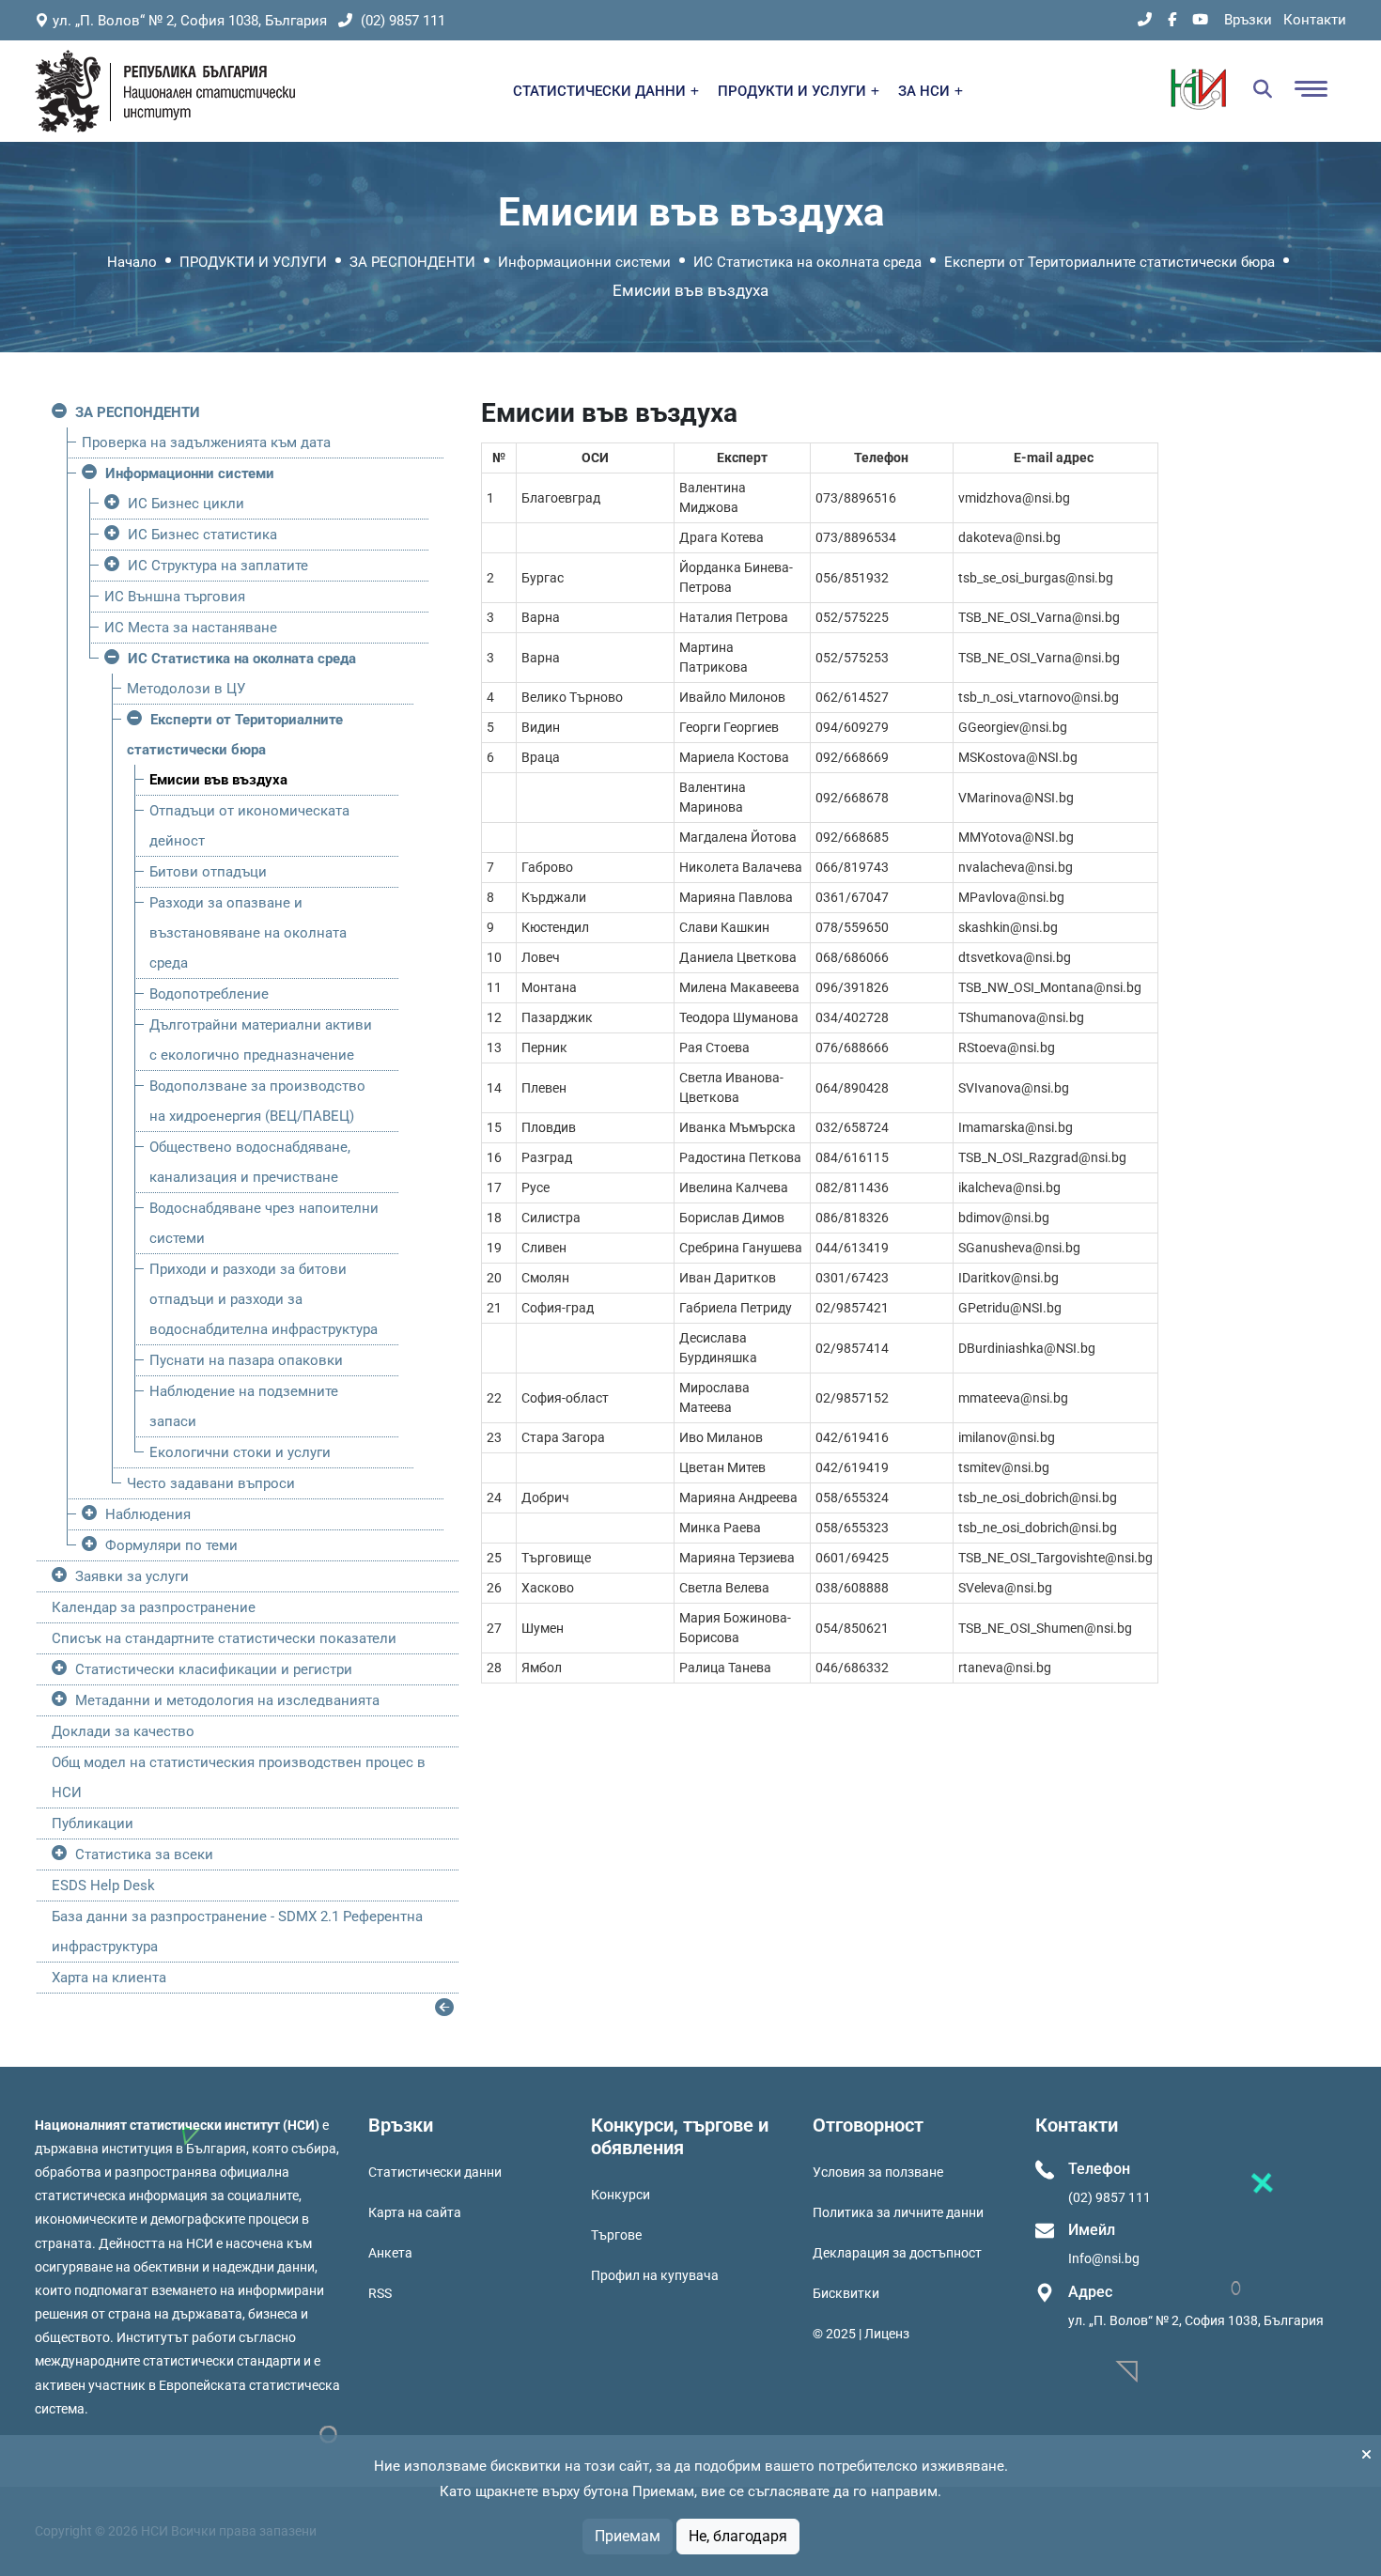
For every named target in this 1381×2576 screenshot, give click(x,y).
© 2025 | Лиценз (861, 2334)
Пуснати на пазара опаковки (246, 1360)
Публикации (93, 1823)
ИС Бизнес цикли (186, 504)
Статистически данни (435, 2172)
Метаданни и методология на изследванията (227, 1700)
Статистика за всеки (144, 1854)
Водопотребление (209, 994)
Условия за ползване (878, 2172)
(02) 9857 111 (401, 21)
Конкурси (621, 2195)
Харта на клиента (109, 1978)
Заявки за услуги (132, 1576)
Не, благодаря (738, 2536)
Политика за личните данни (898, 2212)
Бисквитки (846, 2293)
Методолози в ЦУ (186, 689)
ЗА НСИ (926, 91)
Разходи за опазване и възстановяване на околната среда (248, 933)
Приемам (628, 2536)
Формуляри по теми (171, 1545)
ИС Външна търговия (175, 597)
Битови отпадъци (208, 872)
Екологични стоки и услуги (240, 1452)
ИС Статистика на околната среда (807, 262)
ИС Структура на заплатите (218, 566)
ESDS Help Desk (103, 1885)
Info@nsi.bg (1104, 2258)
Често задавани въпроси (211, 1483)
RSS (380, 2293)
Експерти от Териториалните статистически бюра (1109, 262)
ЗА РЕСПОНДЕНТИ (412, 262)
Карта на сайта (415, 2212)
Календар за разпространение (154, 1607)
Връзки (1248, 20)
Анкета (390, 2253)
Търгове (616, 2235)
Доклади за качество (123, 1731)
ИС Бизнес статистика (202, 535)
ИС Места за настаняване (191, 628)
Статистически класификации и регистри (214, 1669)
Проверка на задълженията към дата (206, 442)
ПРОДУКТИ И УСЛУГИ (794, 91)
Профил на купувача (655, 2275)
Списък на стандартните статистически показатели (224, 1638)
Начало (132, 262)
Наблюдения (148, 1514)
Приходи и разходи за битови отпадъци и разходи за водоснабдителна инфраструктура (264, 1299)
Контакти (1315, 20)
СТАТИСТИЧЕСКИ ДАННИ (601, 91)
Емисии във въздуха (218, 780)
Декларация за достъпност (897, 2253)
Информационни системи (584, 262)
